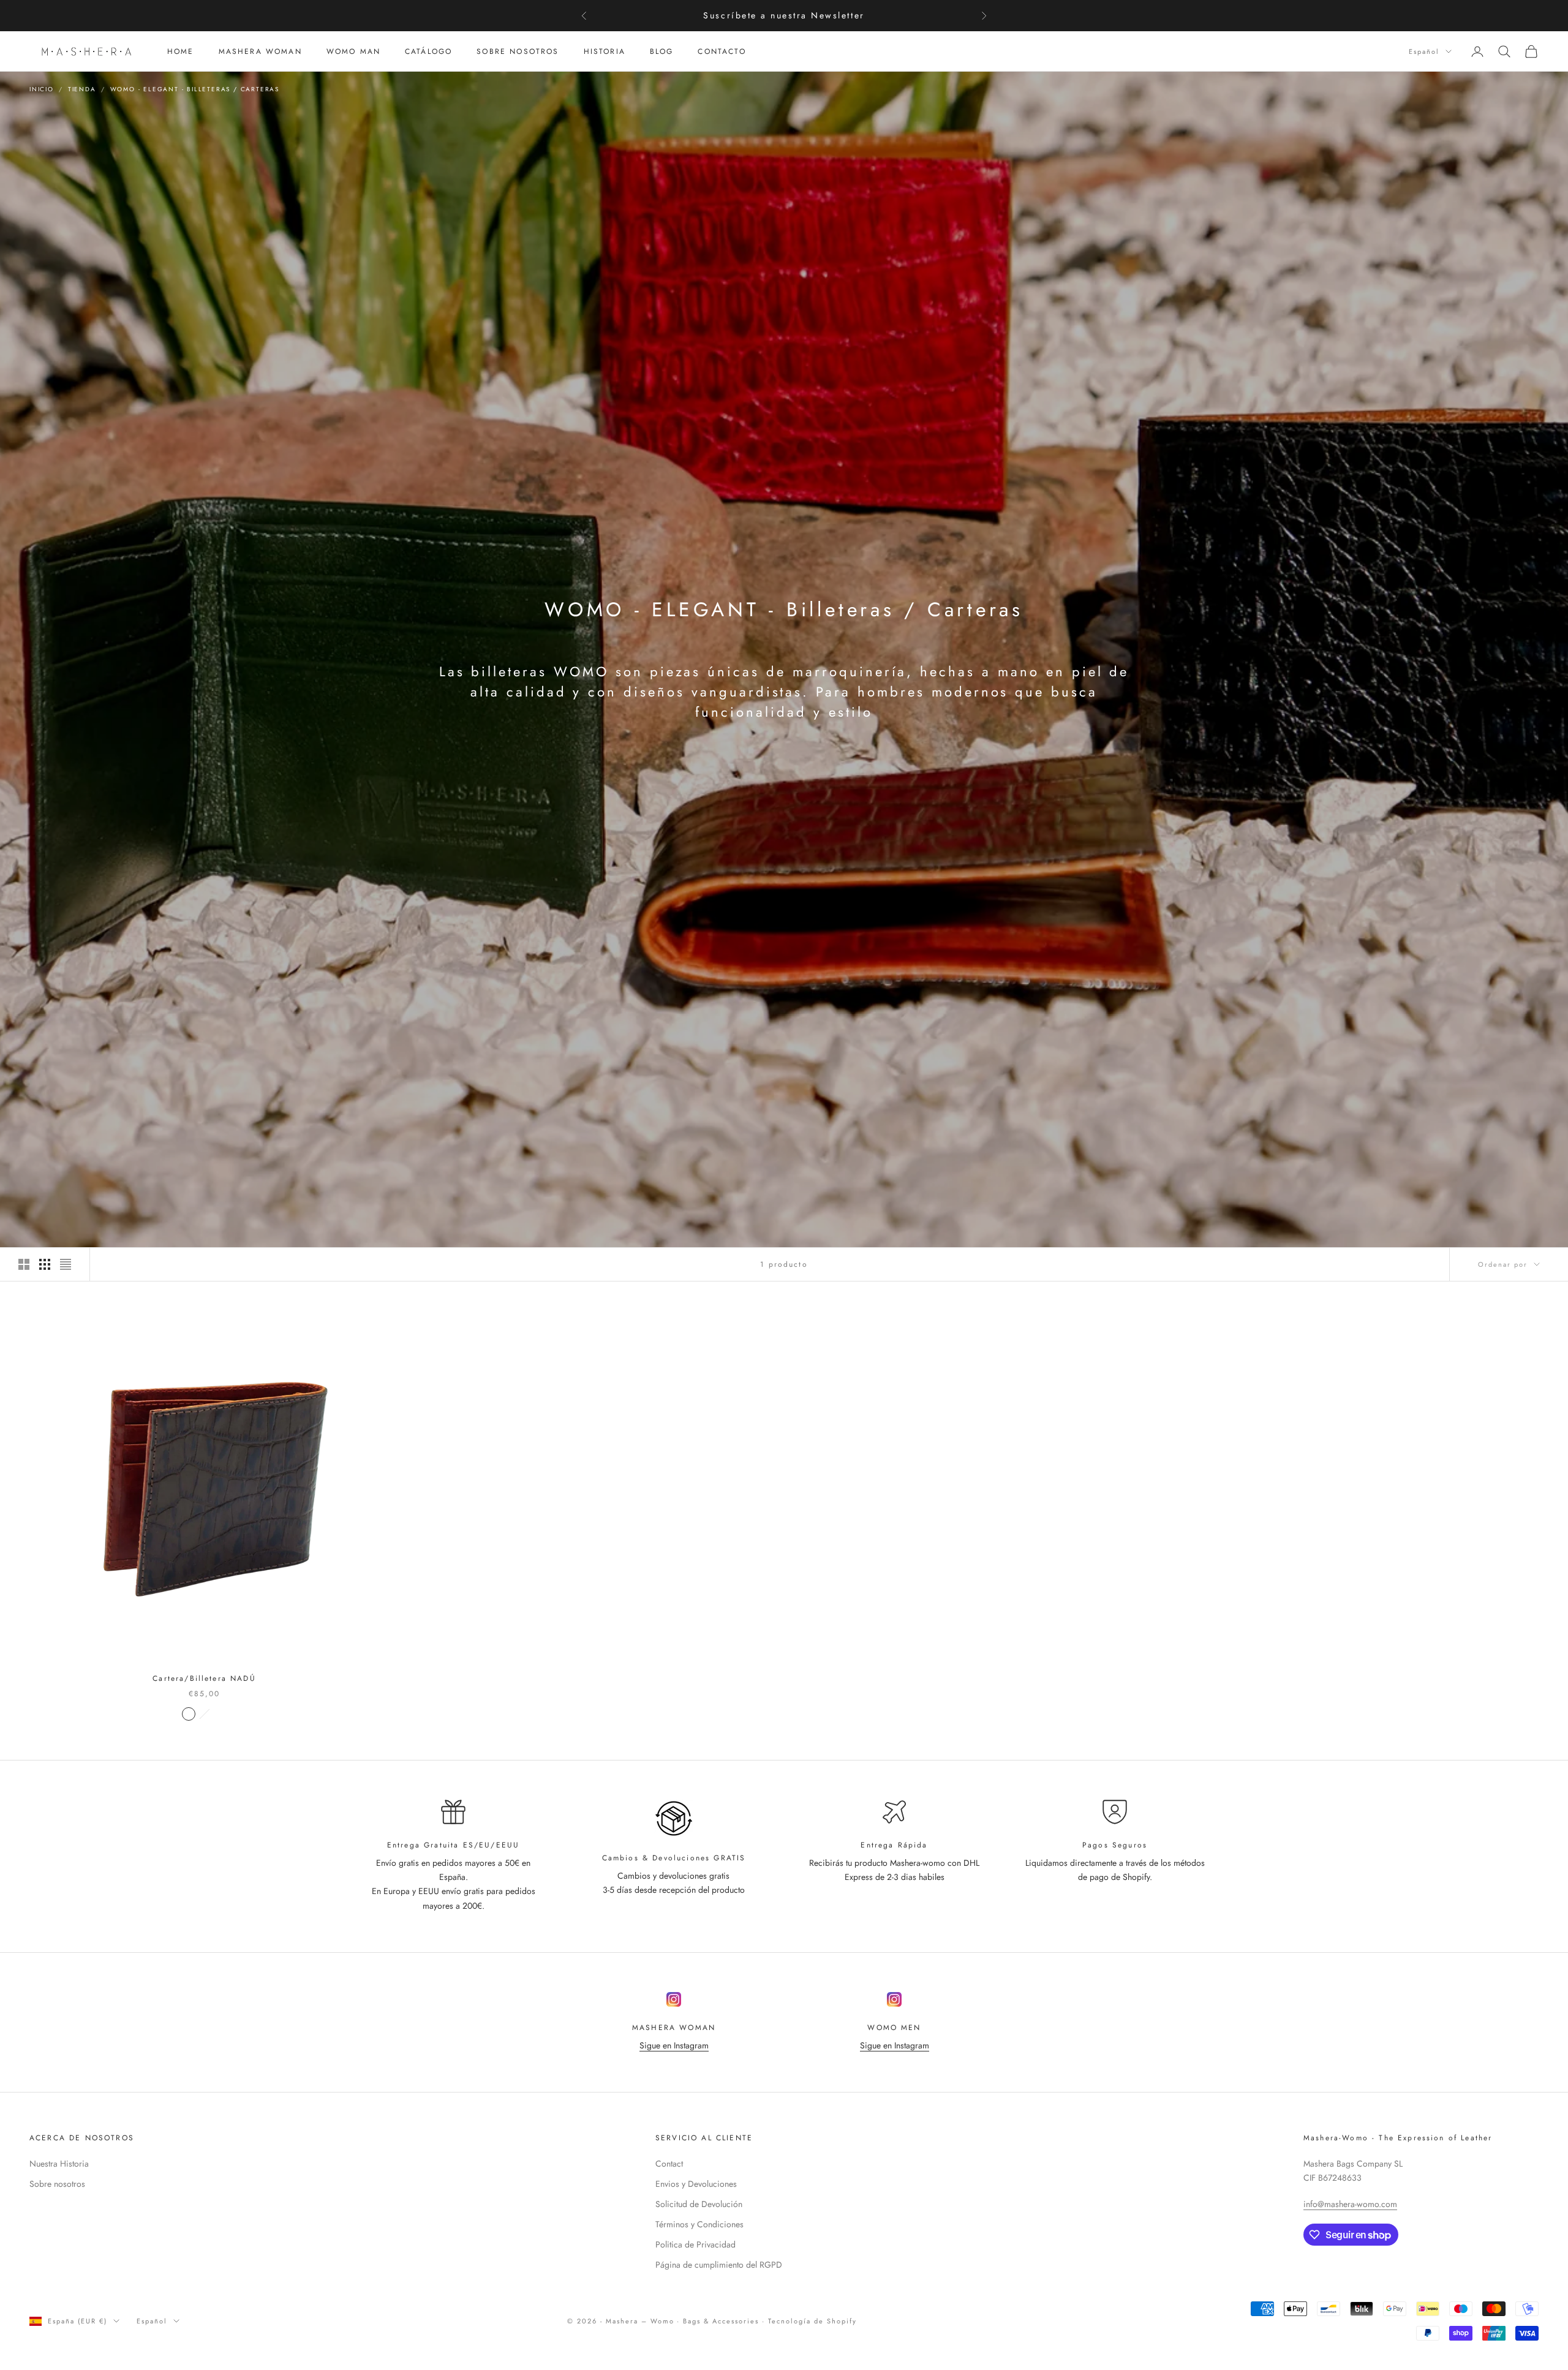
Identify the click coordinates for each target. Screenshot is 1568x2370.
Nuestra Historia (59, 2164)
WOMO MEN (894, 2028)
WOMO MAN (353, 51)
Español (1424, 51)
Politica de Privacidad (695, 2244)
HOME (181, 51)
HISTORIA (605, 51)
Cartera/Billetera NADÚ (204, 1678)
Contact (669, 2164)
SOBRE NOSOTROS (518, 51)
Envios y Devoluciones (696, 2184)
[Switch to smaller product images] (45, 1264)
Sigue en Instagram (674, 2045)
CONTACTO (722, 51)
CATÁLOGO (428, 51)
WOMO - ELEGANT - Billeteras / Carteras (195, 89)
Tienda (82, 89)
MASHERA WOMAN (260, 51)
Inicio (42, 89)
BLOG (662, 51)
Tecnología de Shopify (812, 2321)
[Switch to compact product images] (66, 1264)
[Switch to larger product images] (24, 1264)
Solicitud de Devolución (699, 2204)
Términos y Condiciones (699, 2224)
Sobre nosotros (57, 2184)
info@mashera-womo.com (1350, 2204)
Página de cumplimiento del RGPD (719, 2265)
